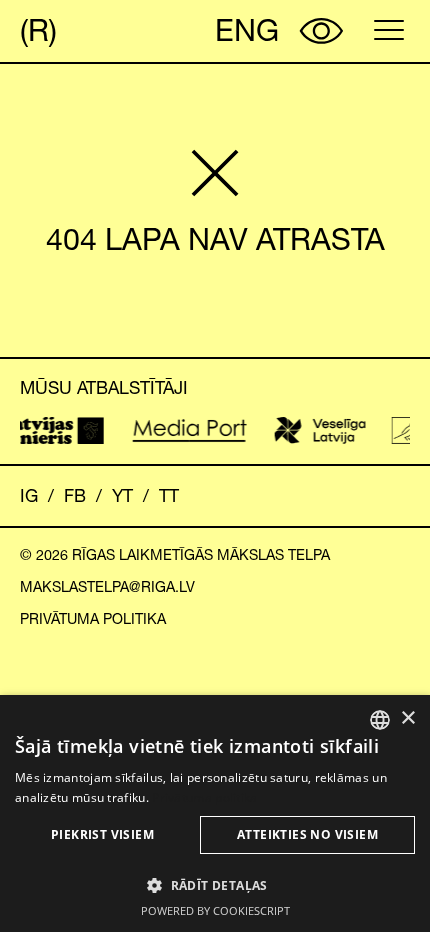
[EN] (242, 31)
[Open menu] (389, 30)
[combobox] (380, 720)
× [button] (407, 718)
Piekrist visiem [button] (102, 834)
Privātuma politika (93, 619)
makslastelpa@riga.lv (107, 587)
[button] (215, 885)
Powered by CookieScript (215, 910)
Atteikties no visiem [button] (307, 834)
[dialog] (215, 813)
